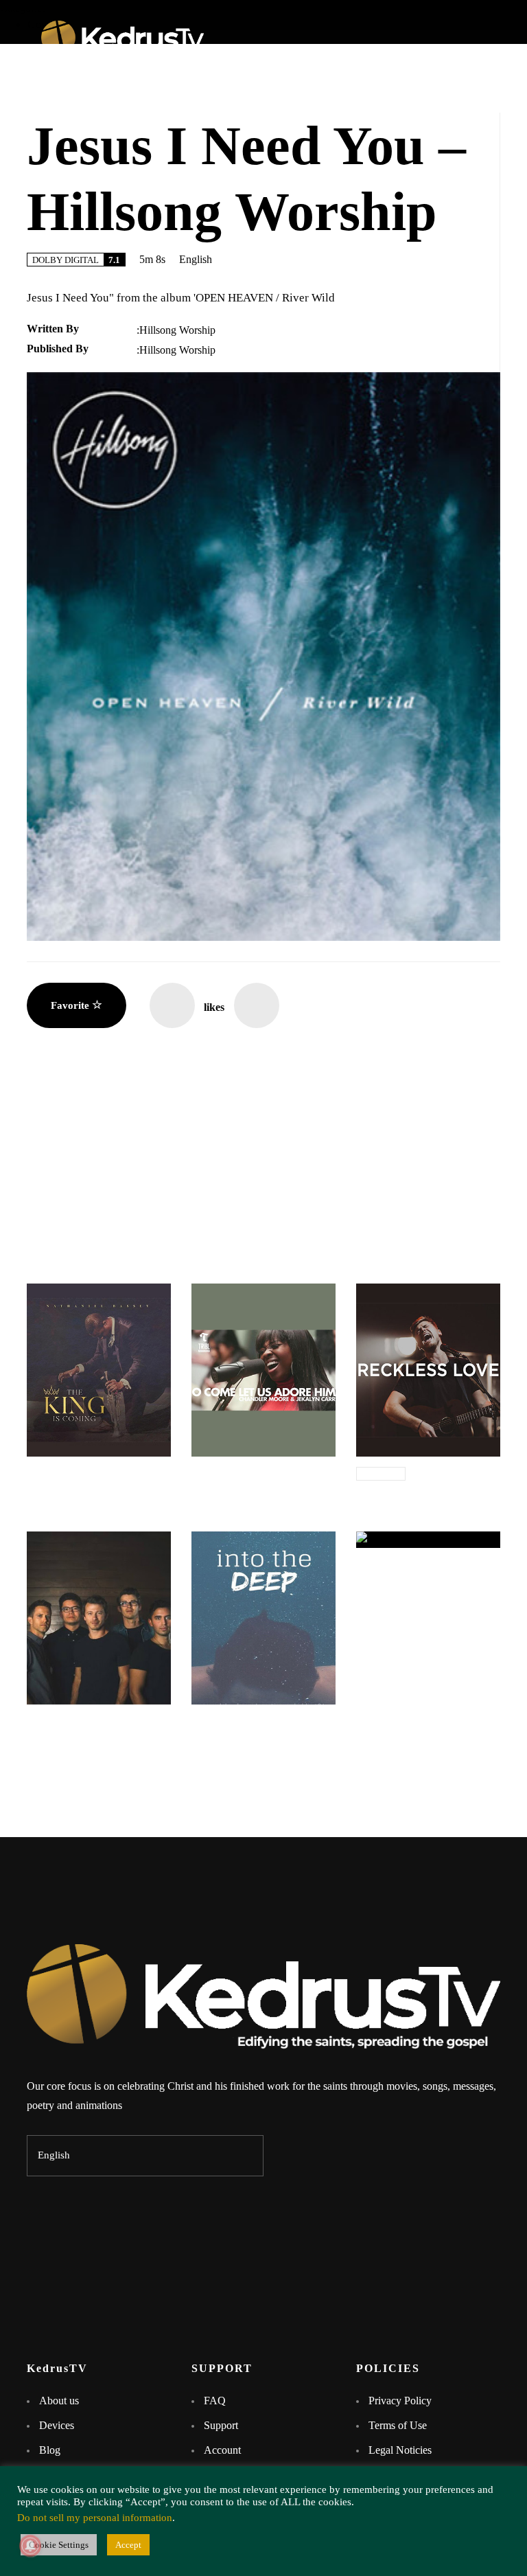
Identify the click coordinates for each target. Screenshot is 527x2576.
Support (222, 2425)
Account (222, 2450)
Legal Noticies (400, 2450)
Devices (57, 2425)
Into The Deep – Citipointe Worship (254, 1731)
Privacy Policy (400, 2401)
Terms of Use (398, 2425)
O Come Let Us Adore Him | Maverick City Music (257, 1483)
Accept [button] (128, 2545)
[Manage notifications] (30, 2546)
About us (59, 2401)
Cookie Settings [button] (59, 2545)
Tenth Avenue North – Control (98, 1725)
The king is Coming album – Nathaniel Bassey (93, 1483)
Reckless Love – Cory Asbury (425, 1491)
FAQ (215, 2401)
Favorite (71, 1005)
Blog (50, 2450)
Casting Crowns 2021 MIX (419, 1568)
